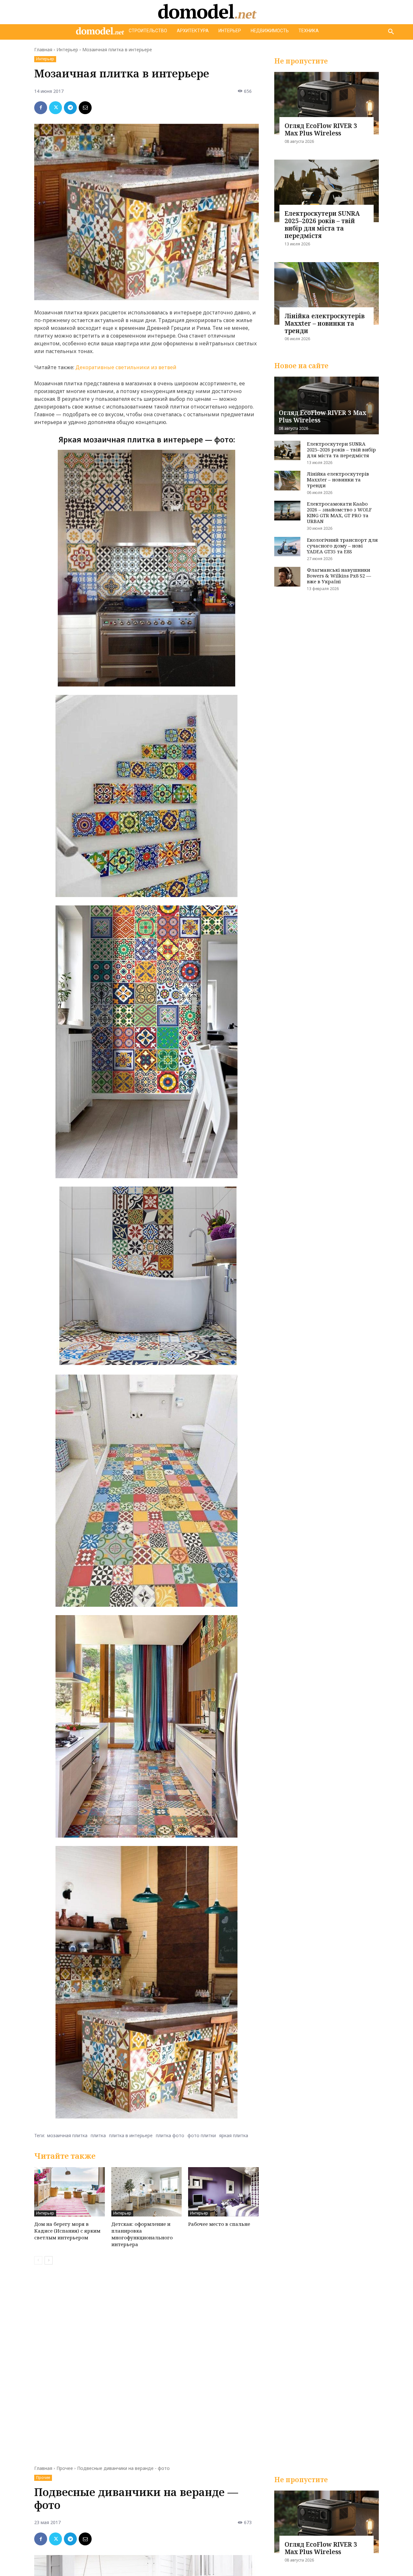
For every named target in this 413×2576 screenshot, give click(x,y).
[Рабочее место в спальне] (223, 2192)
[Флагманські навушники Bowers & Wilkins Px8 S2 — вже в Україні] (287, 577)
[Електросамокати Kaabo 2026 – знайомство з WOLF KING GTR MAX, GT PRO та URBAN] (287, 511)
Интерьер (67, 49)
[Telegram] (70, 108)
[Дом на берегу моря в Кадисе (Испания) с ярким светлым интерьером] (70, 2192)
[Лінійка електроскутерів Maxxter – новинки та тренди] (327, 293)
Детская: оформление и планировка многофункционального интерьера (142, 2234)
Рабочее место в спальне (219, 2224)
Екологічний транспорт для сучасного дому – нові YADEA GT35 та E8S (342, 546)
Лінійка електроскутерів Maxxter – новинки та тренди (325, 323)
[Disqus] (146, 2361)
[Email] (85, 108)
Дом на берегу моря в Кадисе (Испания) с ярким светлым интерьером (67, 2231)
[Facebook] (41, 108)
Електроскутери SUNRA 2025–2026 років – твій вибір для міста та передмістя (322, 224)
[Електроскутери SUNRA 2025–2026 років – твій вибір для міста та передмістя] (327, 191)
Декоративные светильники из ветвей (126, 367)
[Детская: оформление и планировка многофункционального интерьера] (147, 2192)
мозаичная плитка (67, 2135)
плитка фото (170, 2135)
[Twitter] (55, 108)
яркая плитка (234, 2135)
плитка (98, 2135)
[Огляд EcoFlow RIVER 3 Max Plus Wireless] (327, 103)
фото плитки (202, 2135)
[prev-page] (38, 2260)
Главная (43, 49)
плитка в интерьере (131, 2135)
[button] (391, 32)
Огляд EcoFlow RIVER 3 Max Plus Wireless (321, 129)
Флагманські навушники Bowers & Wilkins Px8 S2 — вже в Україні (339, 576)
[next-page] (49, 2260)
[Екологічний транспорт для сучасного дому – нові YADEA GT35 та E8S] (287, 547)
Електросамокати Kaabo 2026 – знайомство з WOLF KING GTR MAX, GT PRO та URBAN (339, 512)
